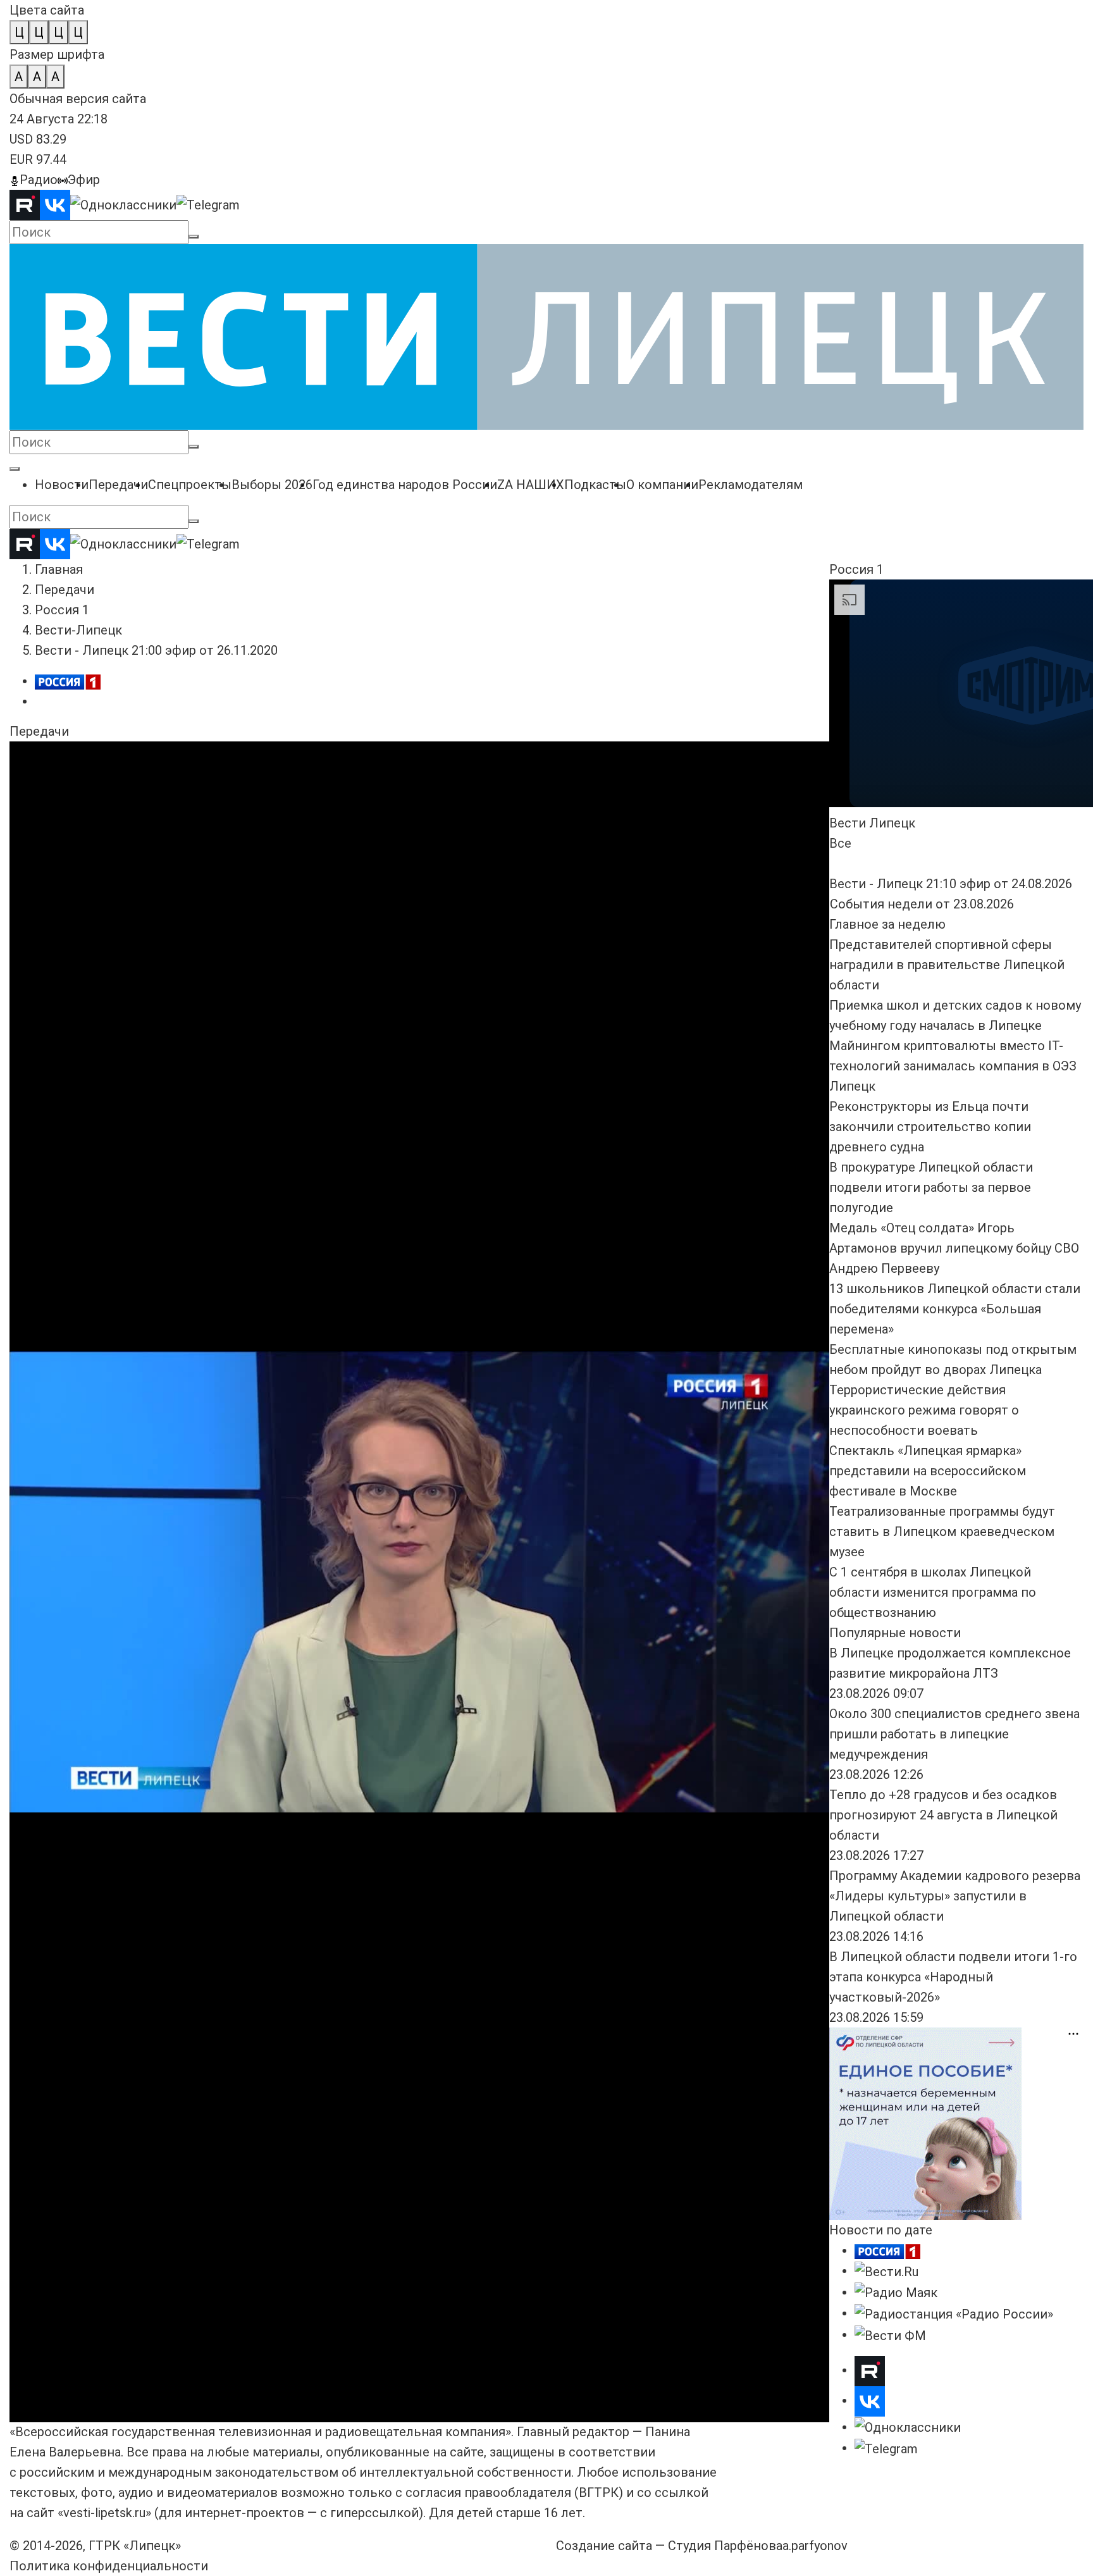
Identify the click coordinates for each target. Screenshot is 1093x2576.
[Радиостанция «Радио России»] (954, 2313)
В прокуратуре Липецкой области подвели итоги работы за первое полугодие (931, 1187)
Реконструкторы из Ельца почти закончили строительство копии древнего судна (930, 1127)
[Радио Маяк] (896, 2292)
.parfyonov (815, 2546)
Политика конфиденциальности (109, 2566)
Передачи (65, 590)
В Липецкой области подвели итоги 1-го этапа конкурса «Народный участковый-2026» (953, 1977)
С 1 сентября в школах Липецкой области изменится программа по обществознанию (933, 1592)
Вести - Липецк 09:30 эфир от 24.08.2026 (677, 822)
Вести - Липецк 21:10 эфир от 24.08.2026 (131, 822)
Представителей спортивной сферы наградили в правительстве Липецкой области (947, 965)
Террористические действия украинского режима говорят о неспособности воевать (924, 1410)
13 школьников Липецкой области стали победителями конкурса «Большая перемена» (955, 1309)
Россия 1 (62, 610)
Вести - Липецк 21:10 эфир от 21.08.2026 (404, 883)
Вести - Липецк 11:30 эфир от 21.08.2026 (677, 883)
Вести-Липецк (78, 630)
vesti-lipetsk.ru (104, 2513)
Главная (59, 569)
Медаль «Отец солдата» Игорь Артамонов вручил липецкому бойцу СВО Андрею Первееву (954, 1248)
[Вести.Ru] (886, 2270)
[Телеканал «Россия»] (887, 2250)
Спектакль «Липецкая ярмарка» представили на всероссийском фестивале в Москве (928, 1471)
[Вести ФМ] (890, 2334)
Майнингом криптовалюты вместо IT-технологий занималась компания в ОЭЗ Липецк (953, 1066)
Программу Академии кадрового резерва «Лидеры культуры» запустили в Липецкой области (955, 1896)
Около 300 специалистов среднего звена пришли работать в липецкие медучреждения (954, 1734)
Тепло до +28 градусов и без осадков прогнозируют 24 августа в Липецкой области (943, 1815)
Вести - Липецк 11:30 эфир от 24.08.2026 (404, 822)
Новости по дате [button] (881, 2230)
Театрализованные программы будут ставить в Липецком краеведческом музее (942, 1532)
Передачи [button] (39, 731)
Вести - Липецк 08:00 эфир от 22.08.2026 (131, 883)
